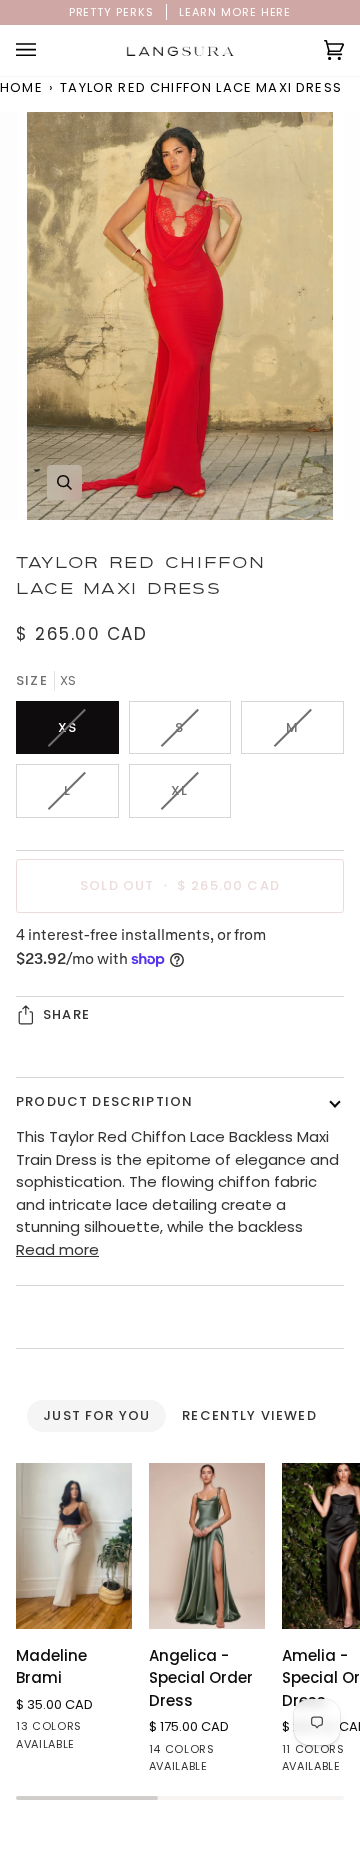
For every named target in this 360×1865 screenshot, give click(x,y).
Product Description (104, 1101)
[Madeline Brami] (74, 1545)
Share (66, 1014)
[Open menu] (46, 50)
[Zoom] (64, 482)
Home (21, 87)
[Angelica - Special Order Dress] (207, 1545)
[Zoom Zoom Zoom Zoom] (180, 316)
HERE (276, 12)
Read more (57, 1249)
